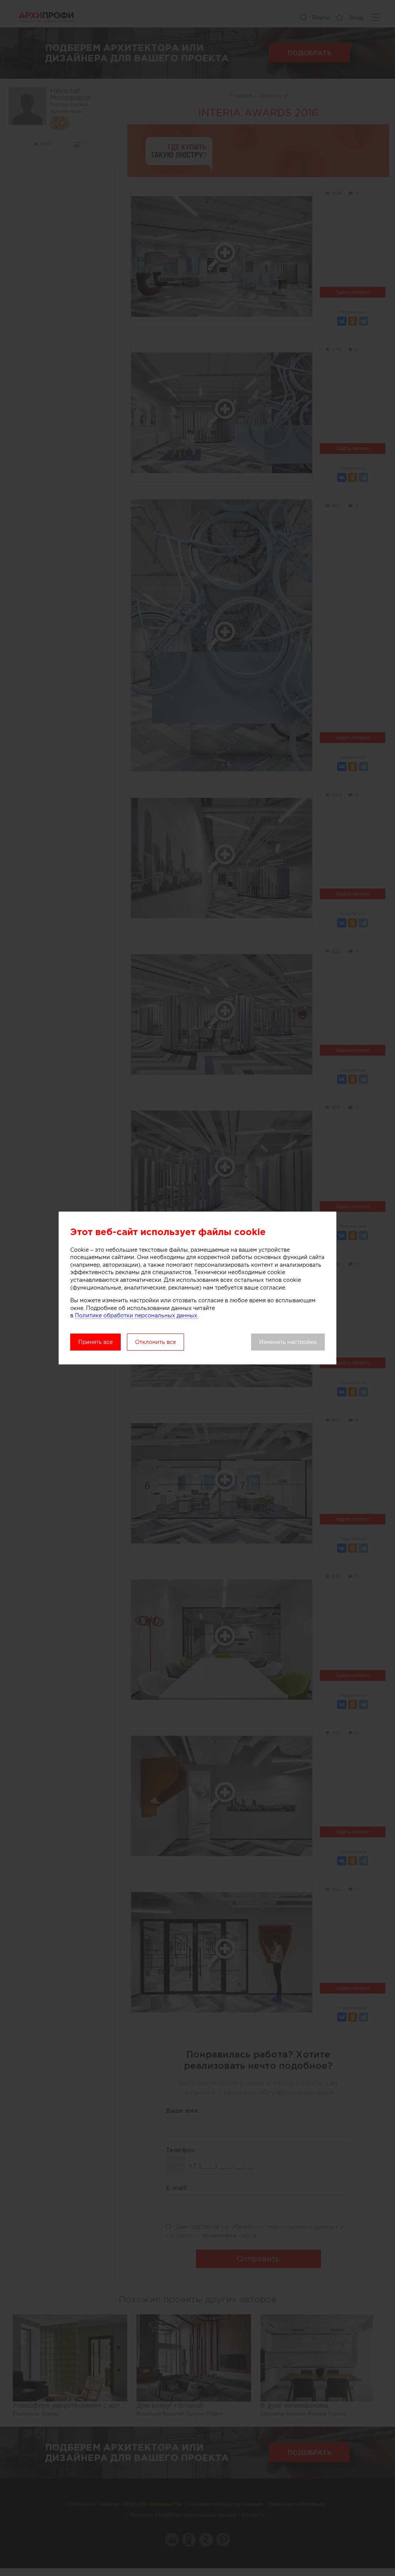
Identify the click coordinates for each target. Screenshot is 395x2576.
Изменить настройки (288, 1342)
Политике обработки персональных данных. (137, 1315)
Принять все (95, 1342)
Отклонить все (155, 1342)
